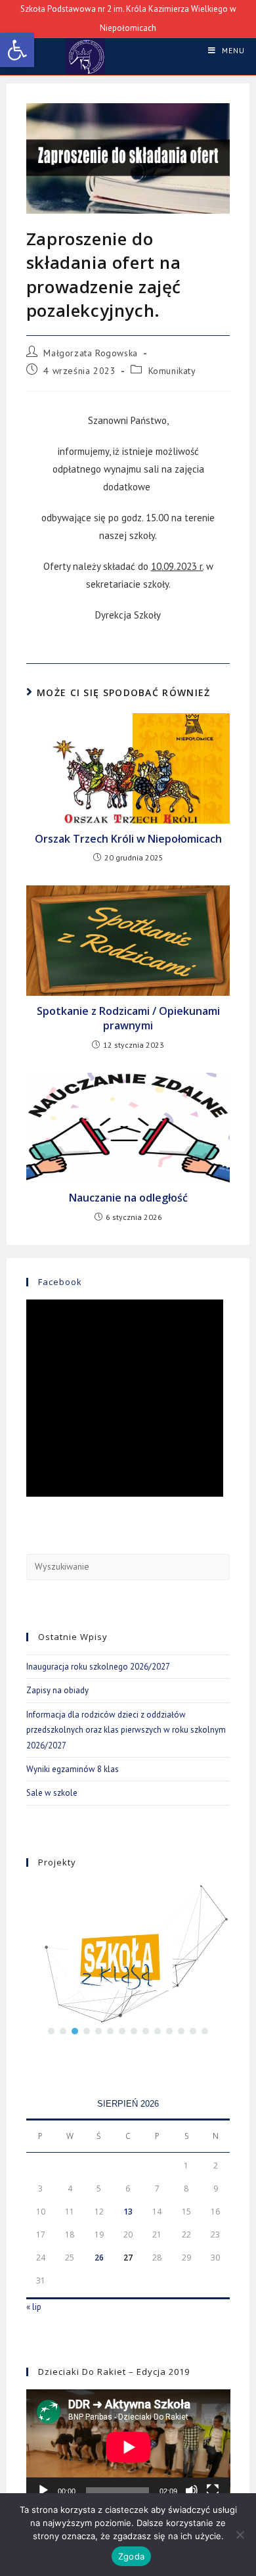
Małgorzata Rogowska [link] (90, 353)
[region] (128, 1962)
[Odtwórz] (43, 2491)
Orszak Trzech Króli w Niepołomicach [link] (128, 839)
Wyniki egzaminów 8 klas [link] (73, 1769)
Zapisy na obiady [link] (57, 1690)
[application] (128, 2447)
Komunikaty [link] (172, 371)
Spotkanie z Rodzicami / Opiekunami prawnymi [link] (128, 1018)
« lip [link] (34, 2307)
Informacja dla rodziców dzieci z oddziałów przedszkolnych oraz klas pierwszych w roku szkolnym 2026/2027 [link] (126, 1730)
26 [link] (99, 2258)
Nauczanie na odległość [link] (128, 1198)
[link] (17, 50)
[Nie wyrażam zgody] (240, 2535)
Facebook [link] (60, 1282)
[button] (51, 2031)
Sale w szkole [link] (52, 1793)
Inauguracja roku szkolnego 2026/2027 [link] (98, 1667)
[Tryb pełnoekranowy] (213, 2491)
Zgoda (131, 2556)
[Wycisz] (192, 2491)
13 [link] (128, 2212)
